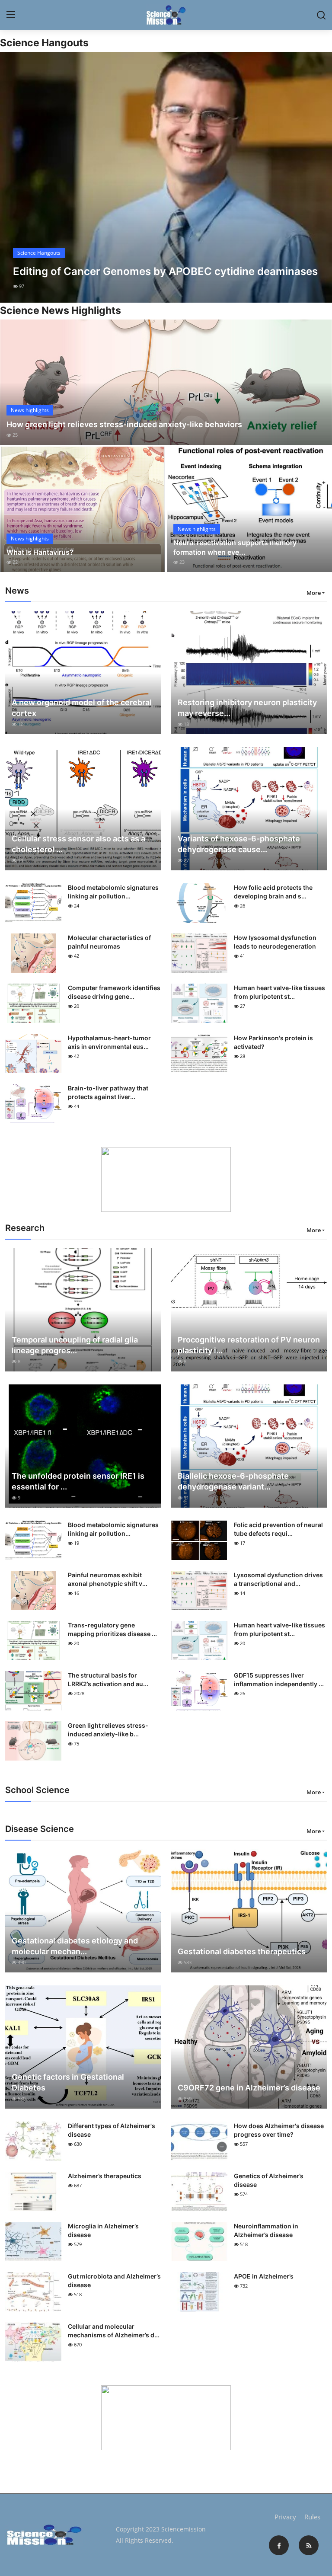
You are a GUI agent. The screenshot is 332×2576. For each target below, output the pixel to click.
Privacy (285, 2517)
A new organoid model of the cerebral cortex (82, 708)
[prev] (14, 177)
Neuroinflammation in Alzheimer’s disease (266, 2230)
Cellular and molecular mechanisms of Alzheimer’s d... (114, 2331)
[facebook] (279, 2545)
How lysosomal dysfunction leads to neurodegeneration (275, 942)
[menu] (11, 15)
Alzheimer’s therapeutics (105, 2176)
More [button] (314, 593)
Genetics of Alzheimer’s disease (269, 2180)
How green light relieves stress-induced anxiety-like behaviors (124, 424)
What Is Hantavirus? (40, 552)
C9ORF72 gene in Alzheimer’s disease (249, 2088)
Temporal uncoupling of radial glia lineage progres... (75, 1345)
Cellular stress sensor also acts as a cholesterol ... (78, 844)
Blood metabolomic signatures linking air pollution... (113, 892)
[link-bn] (166, 1179)
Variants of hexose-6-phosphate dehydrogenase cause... (239, 844)
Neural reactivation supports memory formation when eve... (235, 547)
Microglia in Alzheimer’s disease (103, 2230)
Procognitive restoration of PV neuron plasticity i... (249, 1345)
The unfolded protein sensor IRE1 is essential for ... (78, 1481)
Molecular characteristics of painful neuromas (109, 942)
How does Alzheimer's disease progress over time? (279, 2130)
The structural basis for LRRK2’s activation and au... (108, 1680)
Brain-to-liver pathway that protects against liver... (108, 1092)
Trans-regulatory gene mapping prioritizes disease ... (112, 1629)
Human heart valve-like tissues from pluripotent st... (279, 992)
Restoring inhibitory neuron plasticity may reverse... (247, 708)
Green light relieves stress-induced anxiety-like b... (108, 1730)
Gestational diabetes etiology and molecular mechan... (75, 1946)
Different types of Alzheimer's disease (112, 2130)
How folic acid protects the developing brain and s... (273, 892)
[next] (318, 177)
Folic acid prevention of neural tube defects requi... (278, 1529)
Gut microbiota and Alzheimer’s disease (114, 2280)
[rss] (309, 2545)
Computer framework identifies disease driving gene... (114, 992)
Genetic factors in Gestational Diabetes (68, 2082)
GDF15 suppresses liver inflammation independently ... (279, 1680)
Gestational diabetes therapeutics (242, 1951)
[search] (321, 15)
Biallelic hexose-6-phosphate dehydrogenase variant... (233, 1481)
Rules (312, 2517)
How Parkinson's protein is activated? (273, 1042)
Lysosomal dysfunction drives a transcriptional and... (278, 1579)
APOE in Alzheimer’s (264, 2276)
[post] (166, 177)
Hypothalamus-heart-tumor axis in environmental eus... (109, 1042)
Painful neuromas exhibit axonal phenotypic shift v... (108, 1579)
